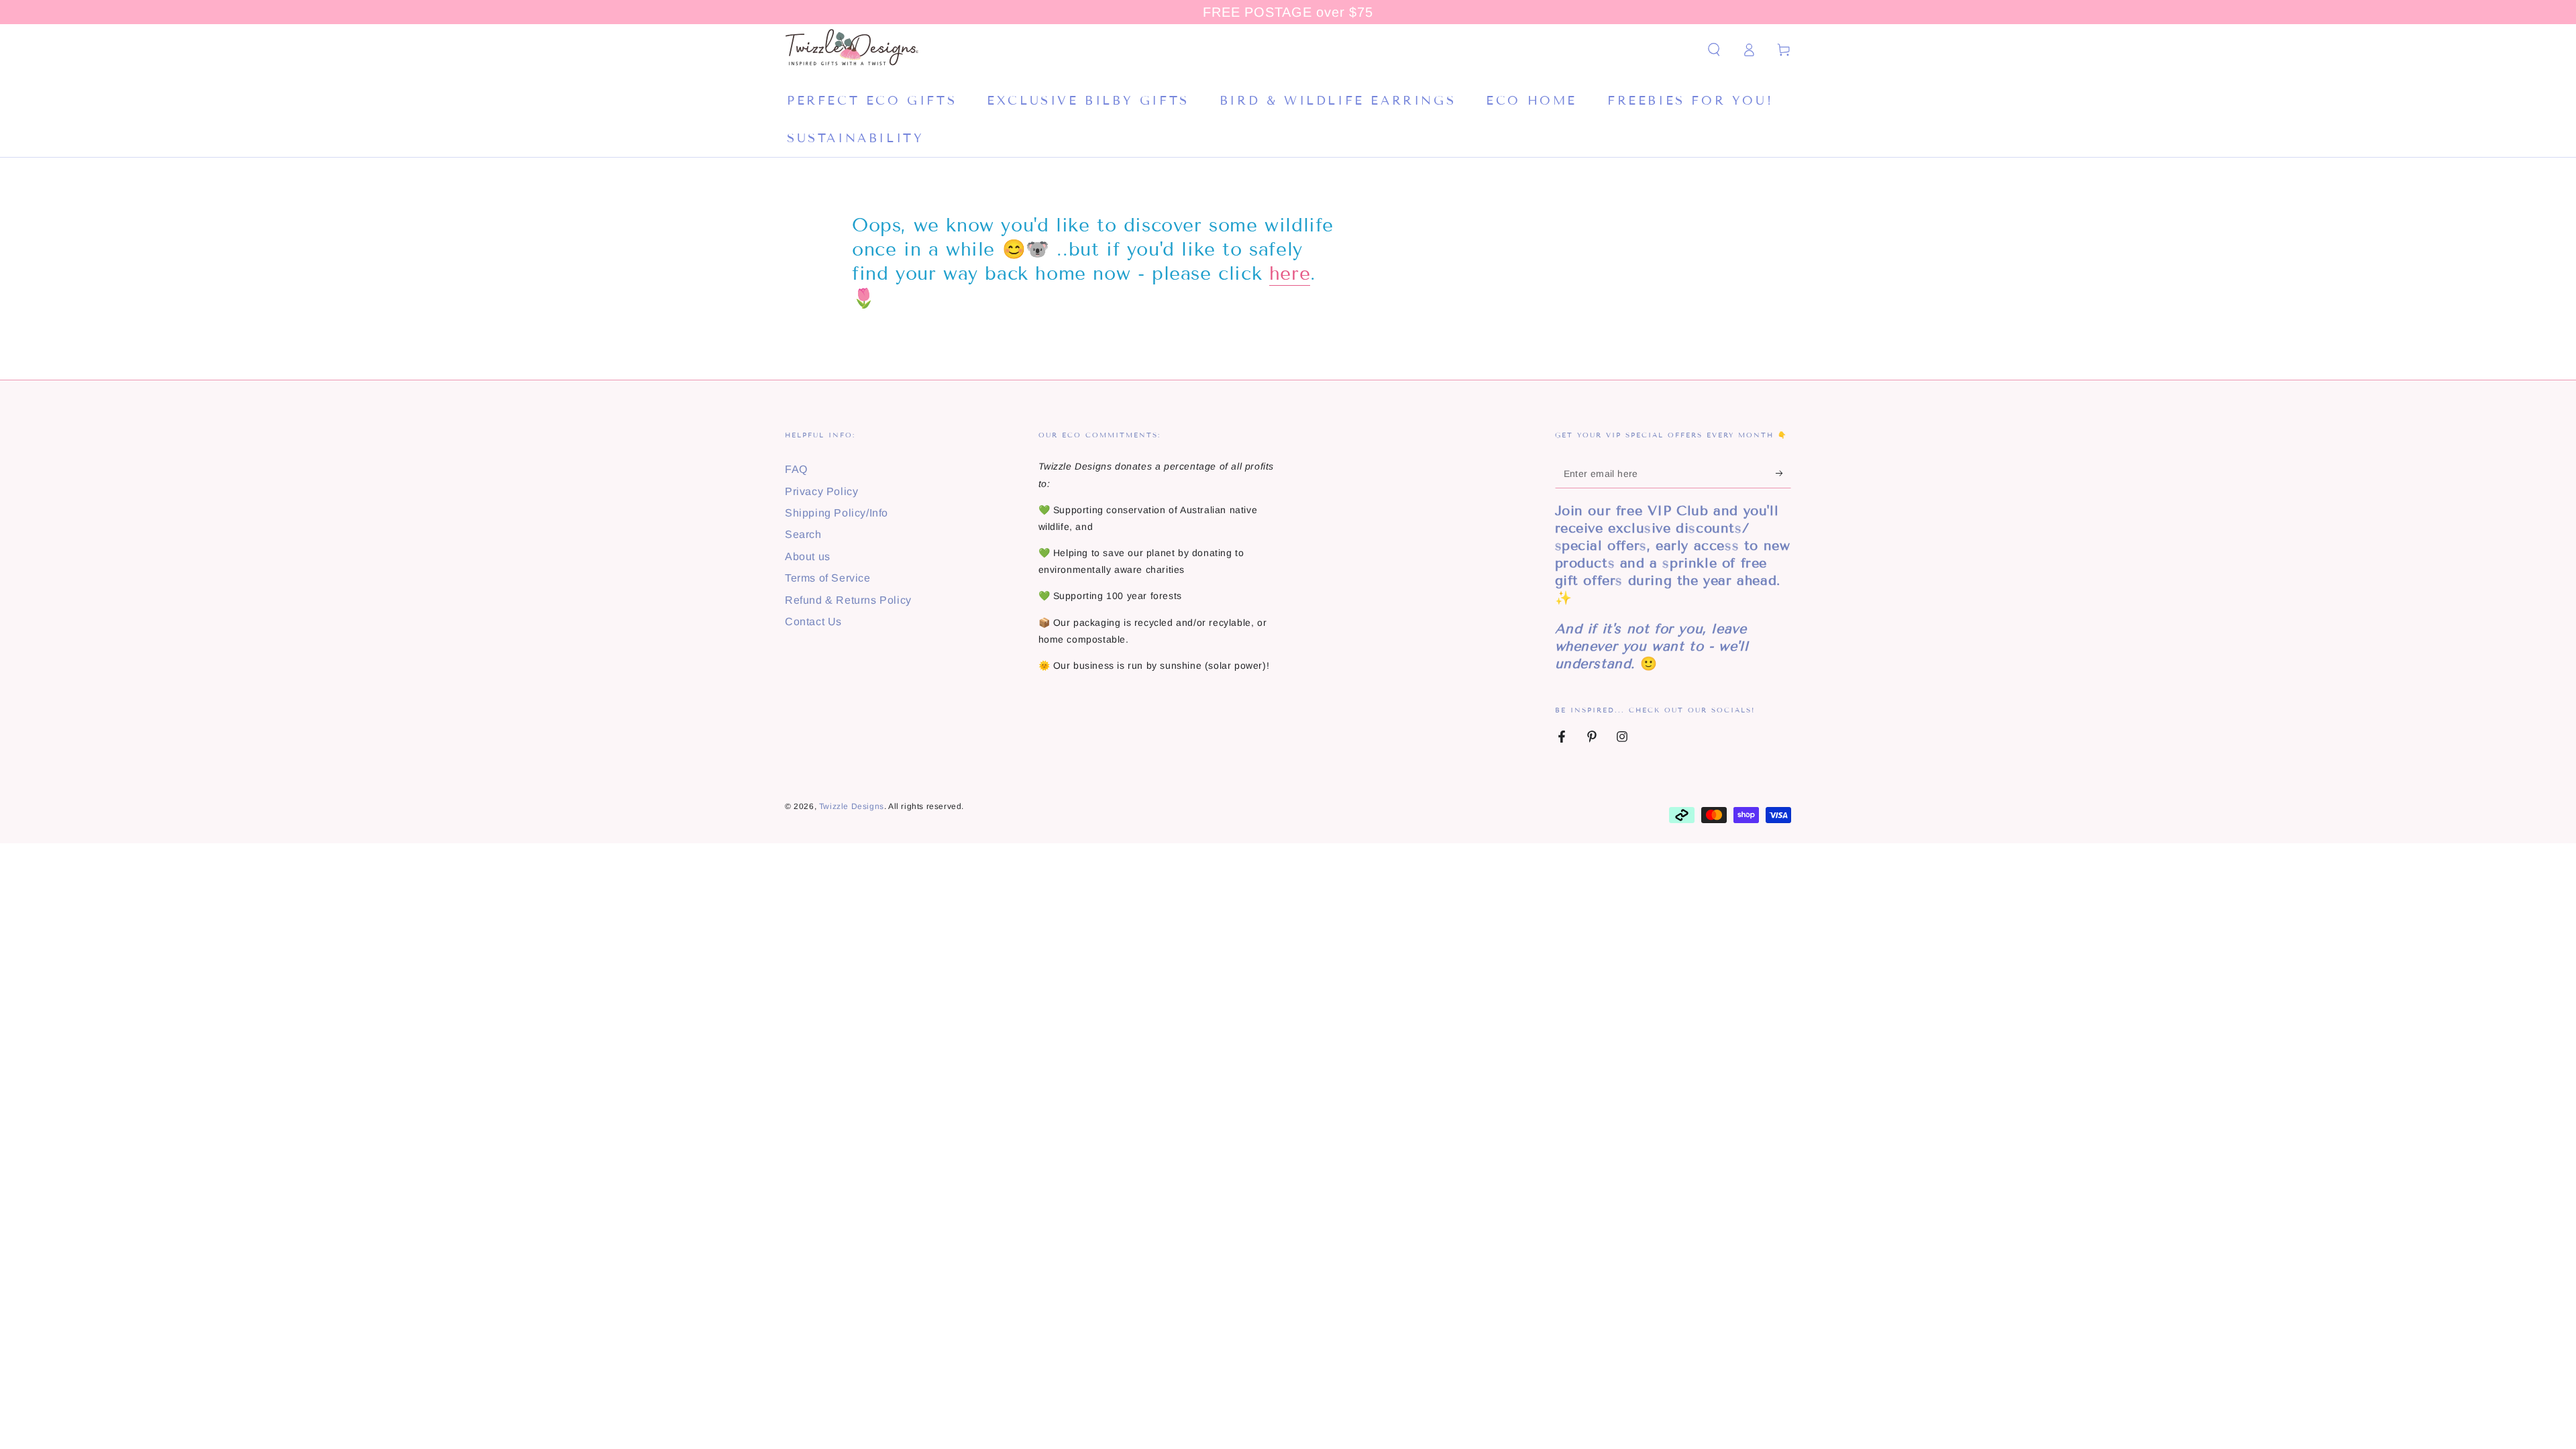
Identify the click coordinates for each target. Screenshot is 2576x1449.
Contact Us (813, 622)
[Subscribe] (1783, 473)
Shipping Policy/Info (837, 513)
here (1290, 273)
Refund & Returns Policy (848, 600)
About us (808, 556)
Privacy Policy (821, 491)
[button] (1714, 50)
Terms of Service (828, 578)
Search (803, 534)
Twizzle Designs (852, 806)
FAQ (796, 469)
